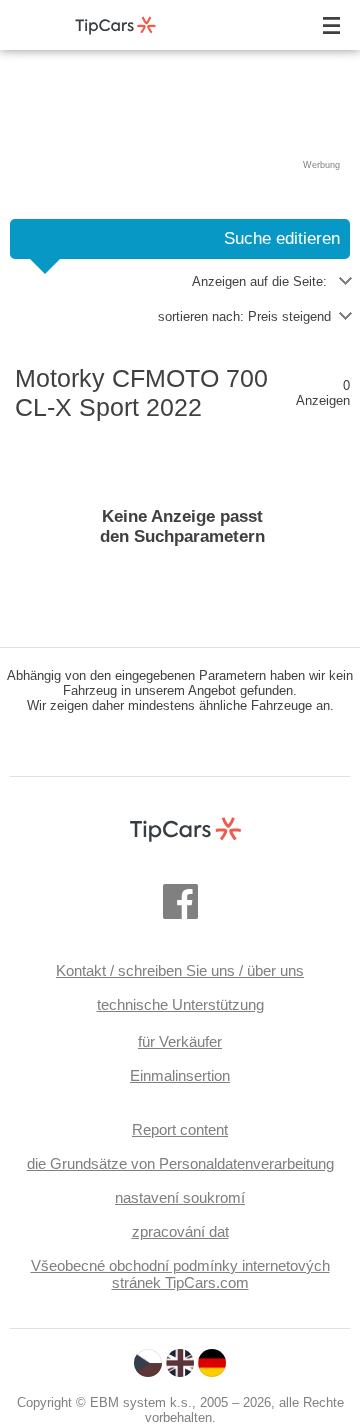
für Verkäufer (180, 1041)
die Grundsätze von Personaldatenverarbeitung (180, 1163)
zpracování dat (180, 1231)
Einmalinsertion (180, 1075)
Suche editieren (282, 238)
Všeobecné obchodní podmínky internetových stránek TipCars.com (180, 1274)
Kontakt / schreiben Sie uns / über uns (180, 970)
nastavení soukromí (180, 1197)
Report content (180, 1129)
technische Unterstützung (180, 1004)
